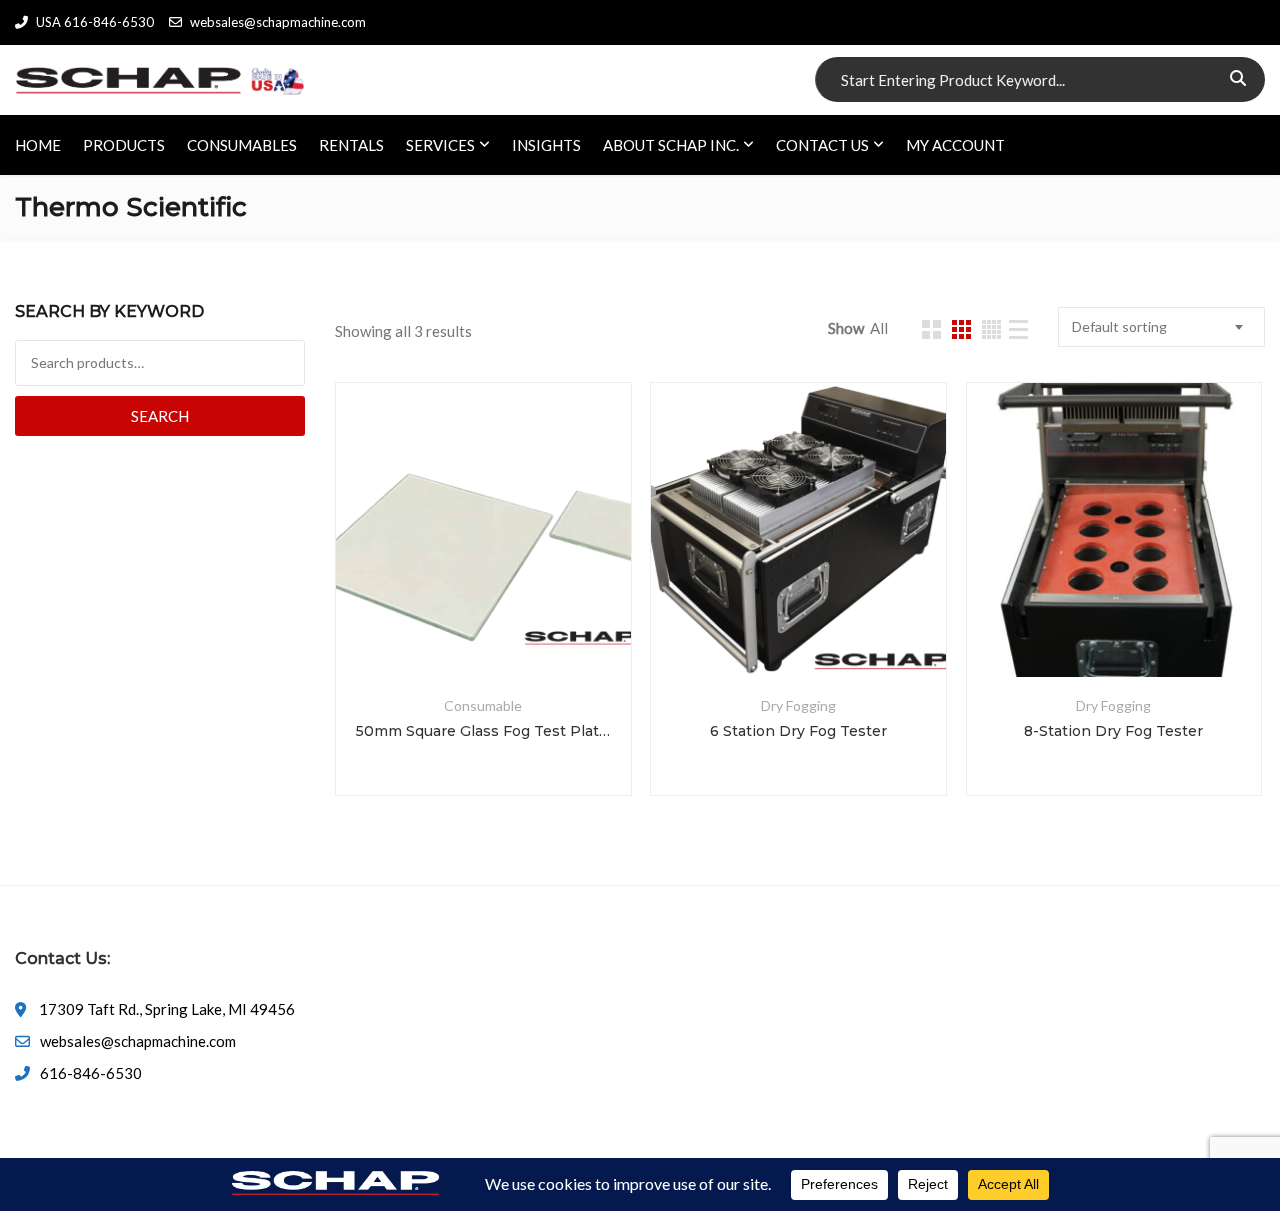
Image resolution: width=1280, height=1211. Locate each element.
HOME (38, 145)
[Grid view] (931, 329)
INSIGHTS (546, 145)
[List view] (1018, 329)
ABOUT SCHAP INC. (671, 145)
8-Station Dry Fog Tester (1113, 731)
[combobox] (1161, 327)
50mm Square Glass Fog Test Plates (483, 731)
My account (955, 145)
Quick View (483, 629)
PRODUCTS (124, 145)
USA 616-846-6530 (95, 22)
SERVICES (440, 145)
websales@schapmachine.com (278, 22)
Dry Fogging (798, 705)
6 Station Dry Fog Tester (798, 731)
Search (160, 416)
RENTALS (351, 145)
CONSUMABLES (242, 145)
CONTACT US (822, 145)
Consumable (483, 705)
